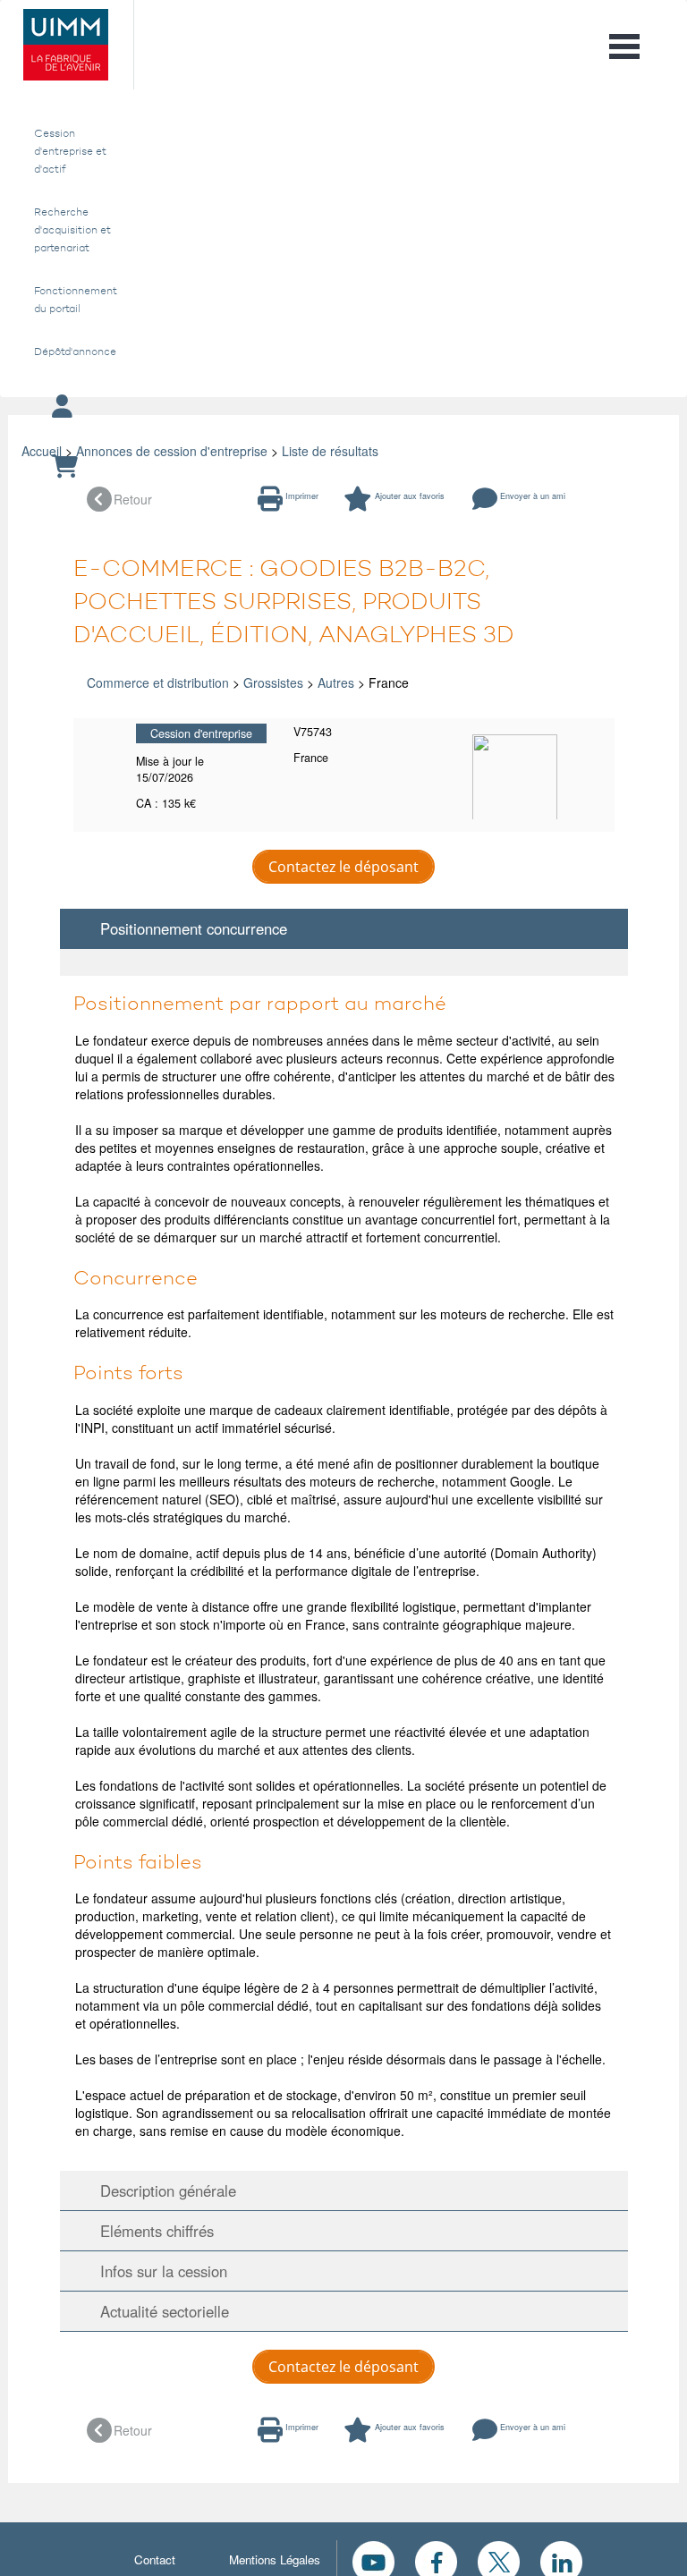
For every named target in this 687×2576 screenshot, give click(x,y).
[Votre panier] (343, 467)
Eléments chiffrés (150, 2231)
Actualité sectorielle (158, 2311)
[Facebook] (436, 2560)
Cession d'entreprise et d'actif (70, 151)
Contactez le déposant (343, 867)
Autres (336, 682)
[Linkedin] (561, 2560)
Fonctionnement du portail (72, 300)
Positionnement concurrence (187, 928)
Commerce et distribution (158, 682)
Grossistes (273, 682)
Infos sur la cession (157, 2271)
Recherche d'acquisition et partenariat (72, 230)
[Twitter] (499, 2560)
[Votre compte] (343, 407)
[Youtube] (373, 2560)
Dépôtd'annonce (72, 352)
